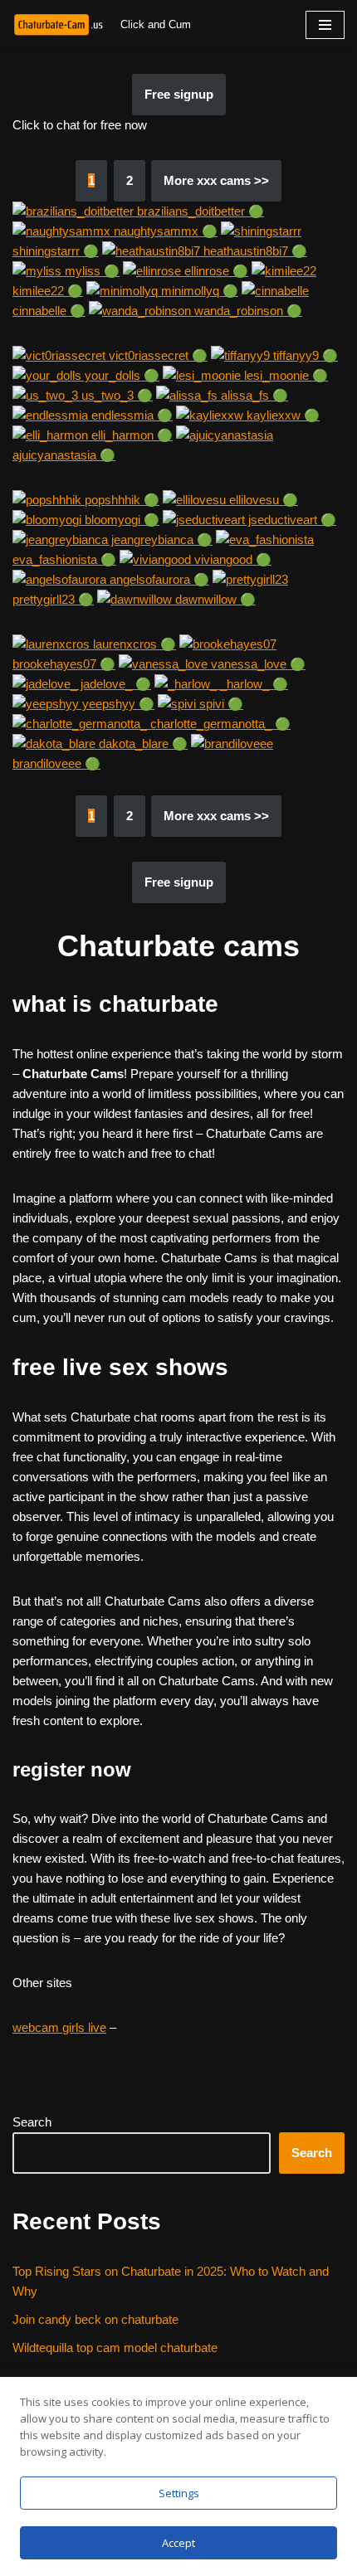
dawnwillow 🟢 (214, 599)
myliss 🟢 (90, 271)
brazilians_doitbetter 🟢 (199, 211)
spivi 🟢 (220, 704)
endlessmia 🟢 (130, 415)
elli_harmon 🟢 (130, 435)
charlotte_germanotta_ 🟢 (219, 724)
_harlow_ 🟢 (252, 684)
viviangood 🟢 (231, 559)
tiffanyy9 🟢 (304, 355)
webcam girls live (59, 2027)
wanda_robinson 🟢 (247, 311)
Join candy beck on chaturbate (95, 2319)
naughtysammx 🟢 (164, 231)
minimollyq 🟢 (198, 291)
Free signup (179, 94)
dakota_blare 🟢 (142, 744)
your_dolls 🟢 (120, 375)
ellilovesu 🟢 (262, 500)
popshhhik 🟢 (120, 500)
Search (32, 2122)
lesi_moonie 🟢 (284, 375)
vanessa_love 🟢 (257, 664)
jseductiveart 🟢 (291, 520)
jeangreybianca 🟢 (160, 540)
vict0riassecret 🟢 (156, 355)
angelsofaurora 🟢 (158, 579)
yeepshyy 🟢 (117, 704)
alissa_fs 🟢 (253, 395)
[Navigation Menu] (325, 25)
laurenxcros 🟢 (133, 644)
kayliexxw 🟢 (281, 415)
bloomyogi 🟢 (120, 520)
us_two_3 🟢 (115, 395)
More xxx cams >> (216, 180)
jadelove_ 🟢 (114, 684)
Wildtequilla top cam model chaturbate (115, 2348)
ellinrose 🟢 (215, 271)
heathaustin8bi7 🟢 (254, 251)
